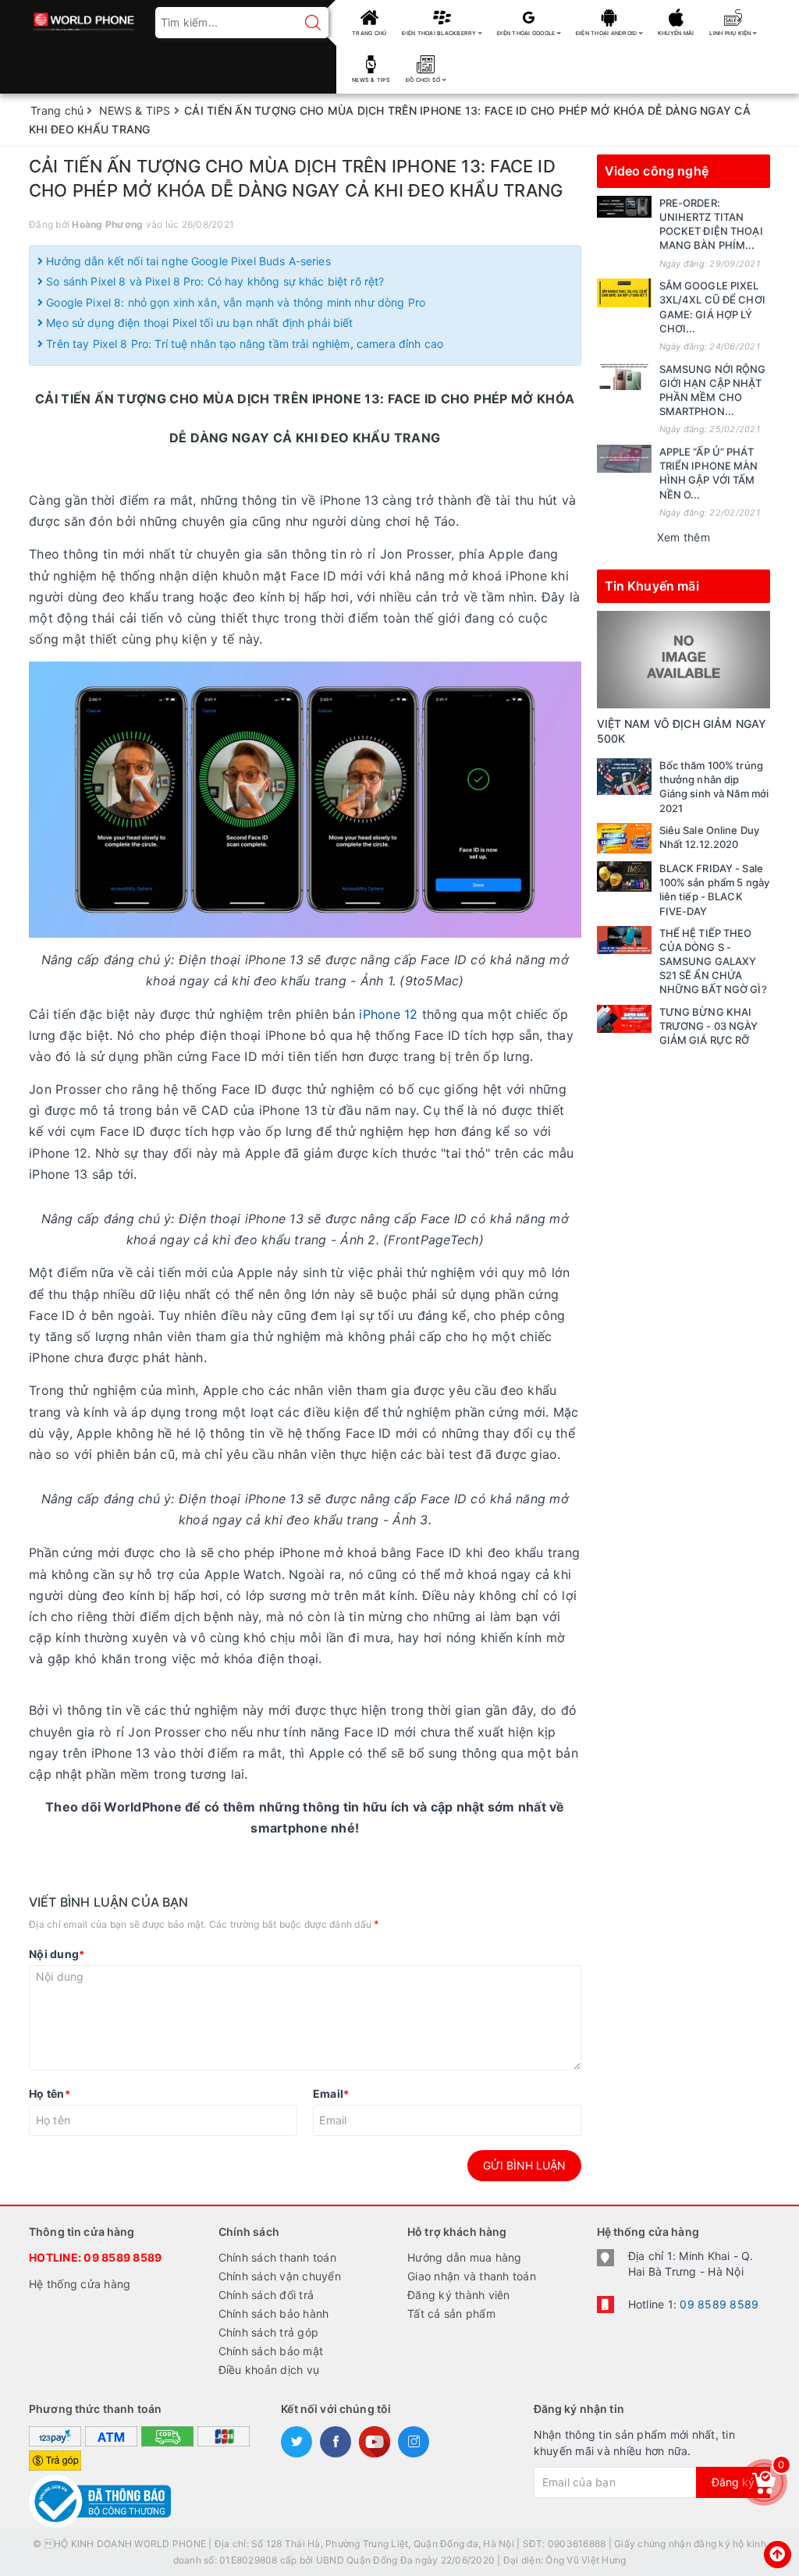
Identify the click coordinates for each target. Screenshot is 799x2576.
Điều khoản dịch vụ (269, 2370)
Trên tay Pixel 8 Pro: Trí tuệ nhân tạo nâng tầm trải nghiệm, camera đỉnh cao (243, 344)
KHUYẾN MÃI (676, 33)
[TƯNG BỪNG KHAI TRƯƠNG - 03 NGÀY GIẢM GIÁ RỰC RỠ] (624, 1019)
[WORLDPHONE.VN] (84, 18)
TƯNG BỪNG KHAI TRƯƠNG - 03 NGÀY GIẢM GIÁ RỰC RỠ (709, 1026)
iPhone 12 (388, 1014)
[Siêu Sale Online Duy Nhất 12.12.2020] (624, 838)
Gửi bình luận (524, 2165)
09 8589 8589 (123, 2257)
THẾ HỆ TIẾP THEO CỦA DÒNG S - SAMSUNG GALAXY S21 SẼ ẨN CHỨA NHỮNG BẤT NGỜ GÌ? (713, 962)
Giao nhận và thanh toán (472, 2276)
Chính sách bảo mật (271, 2351)
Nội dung (57, 1954)
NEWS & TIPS (371, 80)
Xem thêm (684, 537)
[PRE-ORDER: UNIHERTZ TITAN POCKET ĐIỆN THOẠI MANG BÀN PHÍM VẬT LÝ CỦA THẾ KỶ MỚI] (624, 207)
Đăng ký (733, 2482)
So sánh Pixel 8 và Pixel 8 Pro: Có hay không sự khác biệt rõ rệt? (213, 281)
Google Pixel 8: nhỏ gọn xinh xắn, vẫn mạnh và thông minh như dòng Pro (234, 302)
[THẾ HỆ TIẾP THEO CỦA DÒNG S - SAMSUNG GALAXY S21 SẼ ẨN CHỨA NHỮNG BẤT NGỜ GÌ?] (624, 940)
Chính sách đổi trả (266, 2295)
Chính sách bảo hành (274, 2313)
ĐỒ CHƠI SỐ (424, 80)
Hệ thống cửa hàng (80, 2284)
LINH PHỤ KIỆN (731, 33)
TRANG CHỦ (369, 33)
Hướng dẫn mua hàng (465, 2257)
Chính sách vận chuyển (280, 2276)
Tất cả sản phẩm (451, 2313)
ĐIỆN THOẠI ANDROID (607, 33)
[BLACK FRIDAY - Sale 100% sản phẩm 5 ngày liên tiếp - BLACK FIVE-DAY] (624, 876)
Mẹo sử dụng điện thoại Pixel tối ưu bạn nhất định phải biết (198, 323)
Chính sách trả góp (269, 2332)
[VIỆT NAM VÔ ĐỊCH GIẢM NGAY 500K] (684, 658)
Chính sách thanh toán (277, 2257)
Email (331, 2093)
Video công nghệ (657, 171)
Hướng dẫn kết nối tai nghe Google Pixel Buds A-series (187, 261)
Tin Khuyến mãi (652, 586)
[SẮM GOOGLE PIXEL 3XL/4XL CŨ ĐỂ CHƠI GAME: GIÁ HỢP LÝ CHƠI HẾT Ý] (624, 293)
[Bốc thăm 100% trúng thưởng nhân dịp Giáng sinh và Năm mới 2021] (624, 777)
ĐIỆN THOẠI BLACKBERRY (440, 33)
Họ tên (50, 2093)
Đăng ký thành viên (459, 2295)
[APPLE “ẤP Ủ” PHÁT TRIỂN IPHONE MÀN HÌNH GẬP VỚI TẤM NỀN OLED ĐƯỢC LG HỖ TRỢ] (624, 459)
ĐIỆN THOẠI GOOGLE (527, 33)
